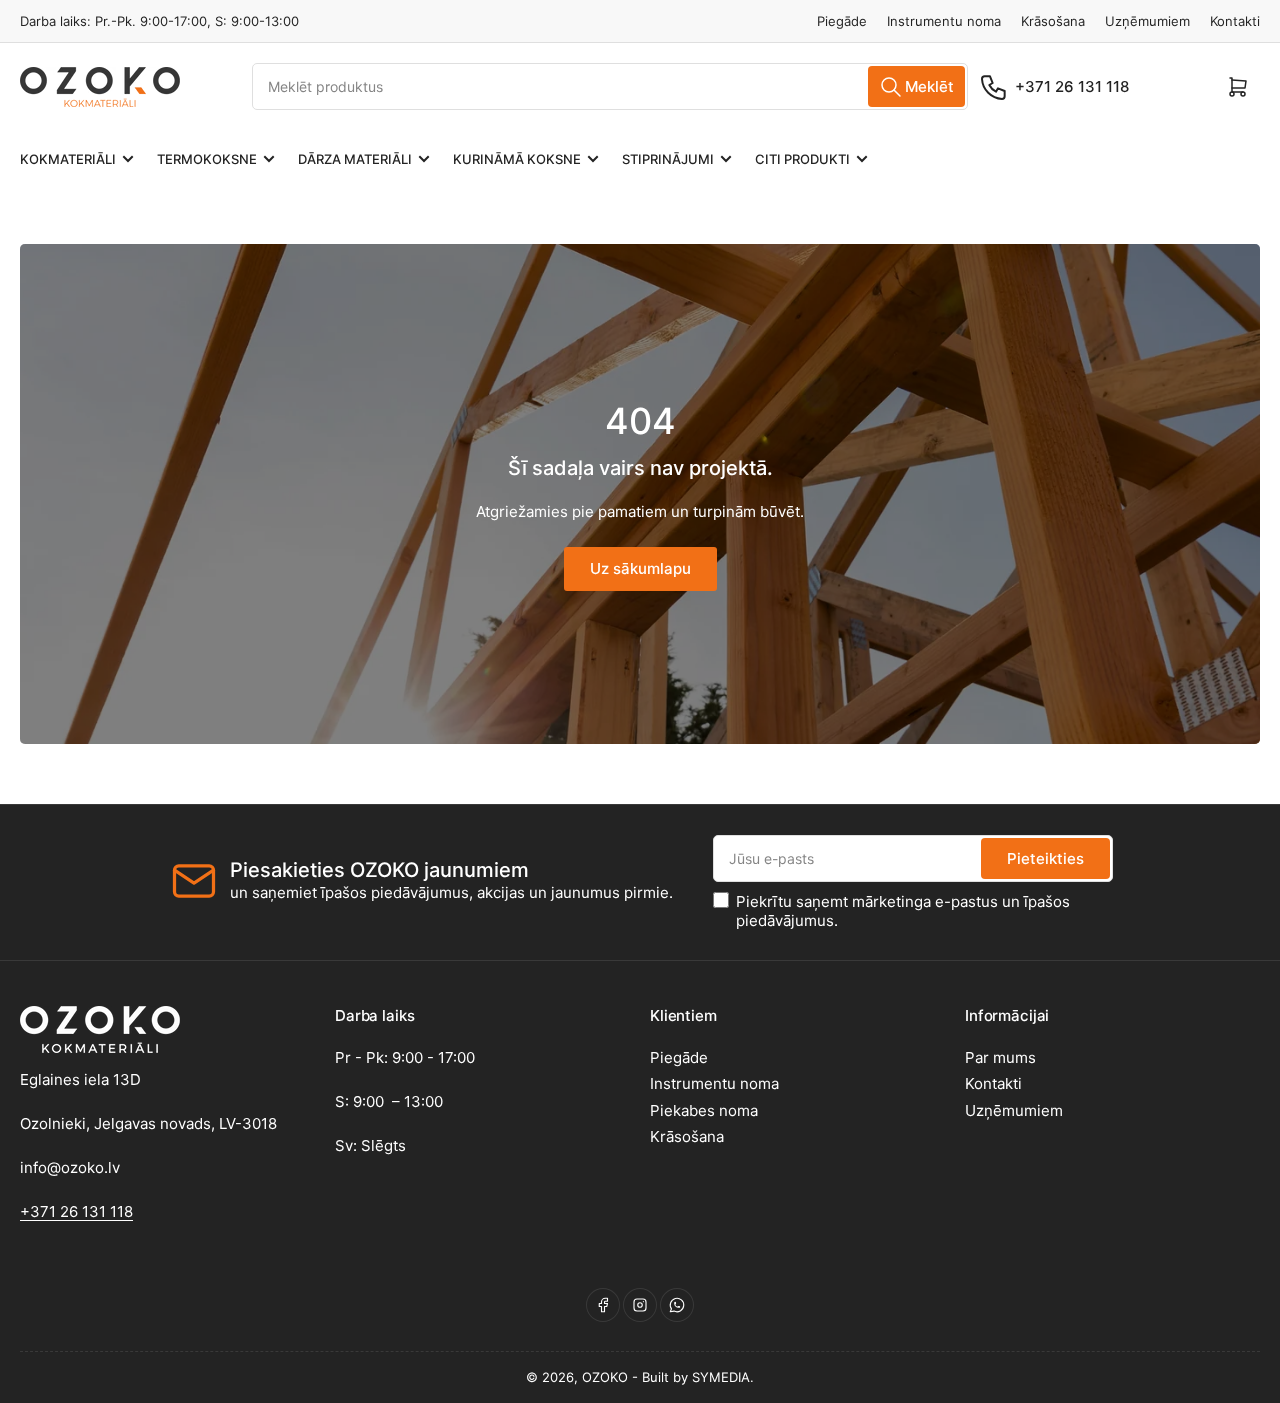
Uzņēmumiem (1147, 21)
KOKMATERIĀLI (68, 159)
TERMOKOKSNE (207, 159)
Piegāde (842, 21)
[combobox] (610, 86)
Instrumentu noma (944, 21)
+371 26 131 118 (1072, 86)
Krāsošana (1053, 21)
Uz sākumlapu (640, 568)
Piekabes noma (704, 1110)
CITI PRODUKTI (802, 159)
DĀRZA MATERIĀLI (355, 159)
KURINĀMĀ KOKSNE (517, 159)
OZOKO (605, 1377)
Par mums (1000, 1057)
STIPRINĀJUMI (668, 159)
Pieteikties (1045, 858)
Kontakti (1235, 21)
